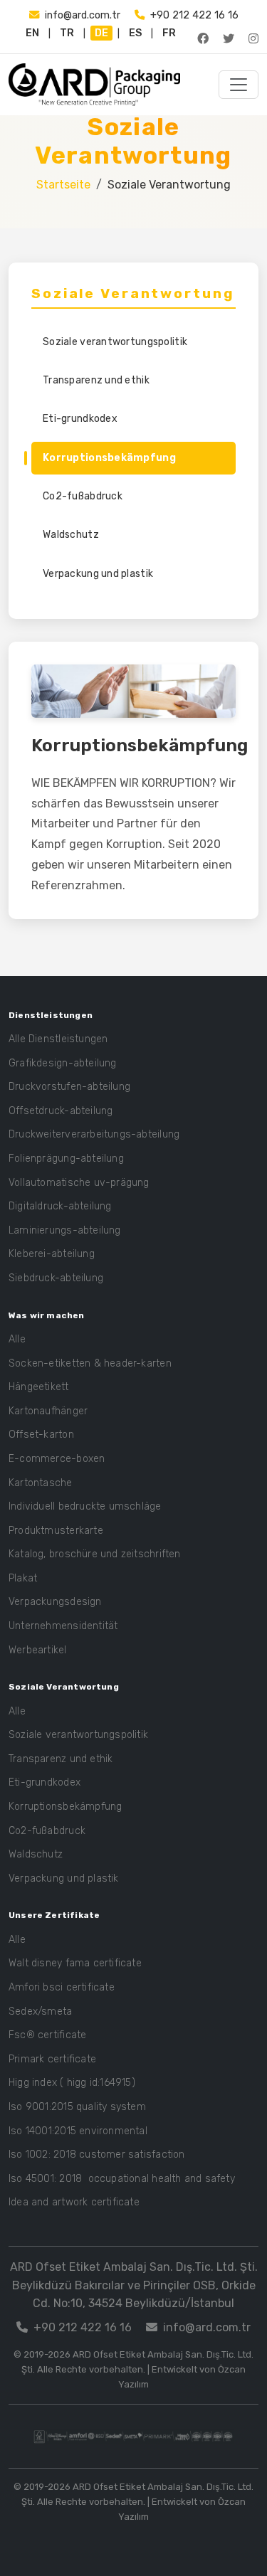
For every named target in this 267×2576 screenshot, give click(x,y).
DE (101, 33)
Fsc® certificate (47, 2035)
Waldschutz (71, 535)
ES (135, 33)
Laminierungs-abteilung (65, 1230)
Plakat (23, 1578)
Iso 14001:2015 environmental (78, 2131)
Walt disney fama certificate (75, 1963)
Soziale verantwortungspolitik (115, 342)
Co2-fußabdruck (83, 496)
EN (32, 33)
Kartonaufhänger (48, 1411)
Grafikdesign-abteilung (63, 1063)
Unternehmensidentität (63, 1626)
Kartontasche (41, 1483)
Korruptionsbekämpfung (109, 458)
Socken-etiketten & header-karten (90, 1363)
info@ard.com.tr (83, 15)
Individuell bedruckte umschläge (85, 1506)
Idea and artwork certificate (74, 2202)
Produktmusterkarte (56, 1531)
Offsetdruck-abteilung (61, 1111)
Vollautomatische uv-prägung (79, 1183)
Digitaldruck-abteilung (60, 1206)
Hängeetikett (39, 1387)
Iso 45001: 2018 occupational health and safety (122, 2179)
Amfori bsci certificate (62, 1987)
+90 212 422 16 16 (194, 15)
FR (169, 33)
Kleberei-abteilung (52, 1254)
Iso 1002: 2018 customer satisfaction (97, 2154)
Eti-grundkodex (80, 419)
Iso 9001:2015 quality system (77, 2107)
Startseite (63, 185)
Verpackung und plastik (98, 574)
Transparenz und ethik (96, 380)
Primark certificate (52, 2059)
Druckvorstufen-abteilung (69, 1087)
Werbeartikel (38, 1650)
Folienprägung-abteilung (66, 1159)
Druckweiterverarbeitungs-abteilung (94, 1134)
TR (67, 33)
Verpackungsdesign (55, 1602)
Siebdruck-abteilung (56, 1278)
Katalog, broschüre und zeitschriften (95, 1554)
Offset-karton (41, 1435)
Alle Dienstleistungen (58, 1039)
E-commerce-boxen (57, 1459)
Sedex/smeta (40, 2011)
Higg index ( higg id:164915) (72, 2083)
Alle (17, 1339)
